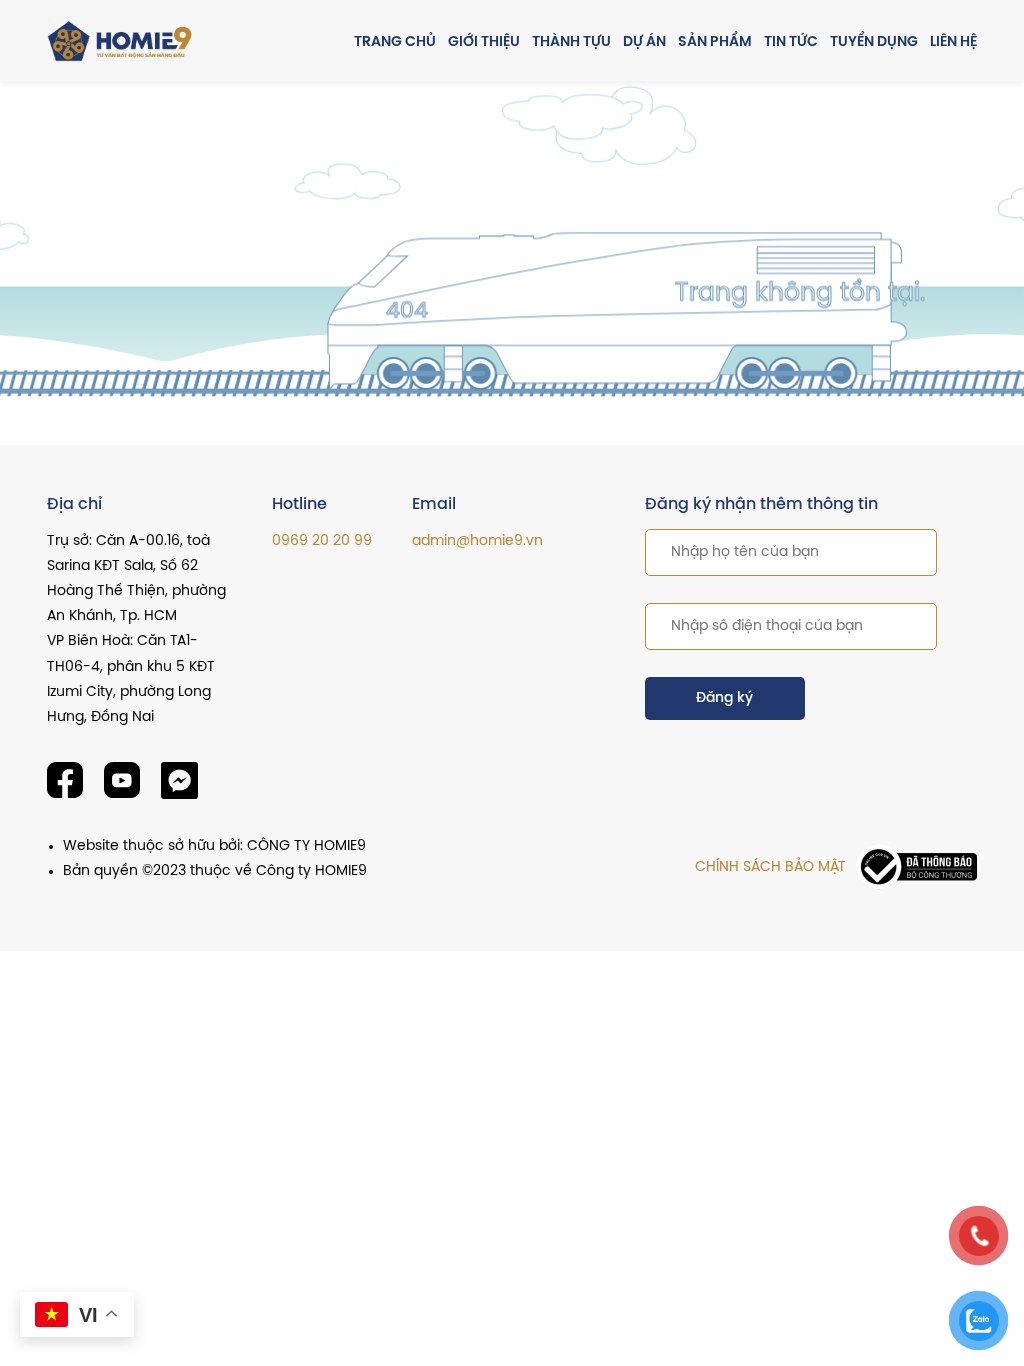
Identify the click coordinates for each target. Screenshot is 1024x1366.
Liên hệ (953, 42)
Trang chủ (395, 42)
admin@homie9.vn (477, 541)
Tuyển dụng (874, 42)
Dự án (644, 42)
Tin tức (791, 42)
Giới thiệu (484, 42)
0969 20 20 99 (322, 541)
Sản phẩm (715, 42)
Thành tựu (571, 42)
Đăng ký (724, 698)
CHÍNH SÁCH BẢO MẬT (770, 867)
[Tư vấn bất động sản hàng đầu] (122, 41)
